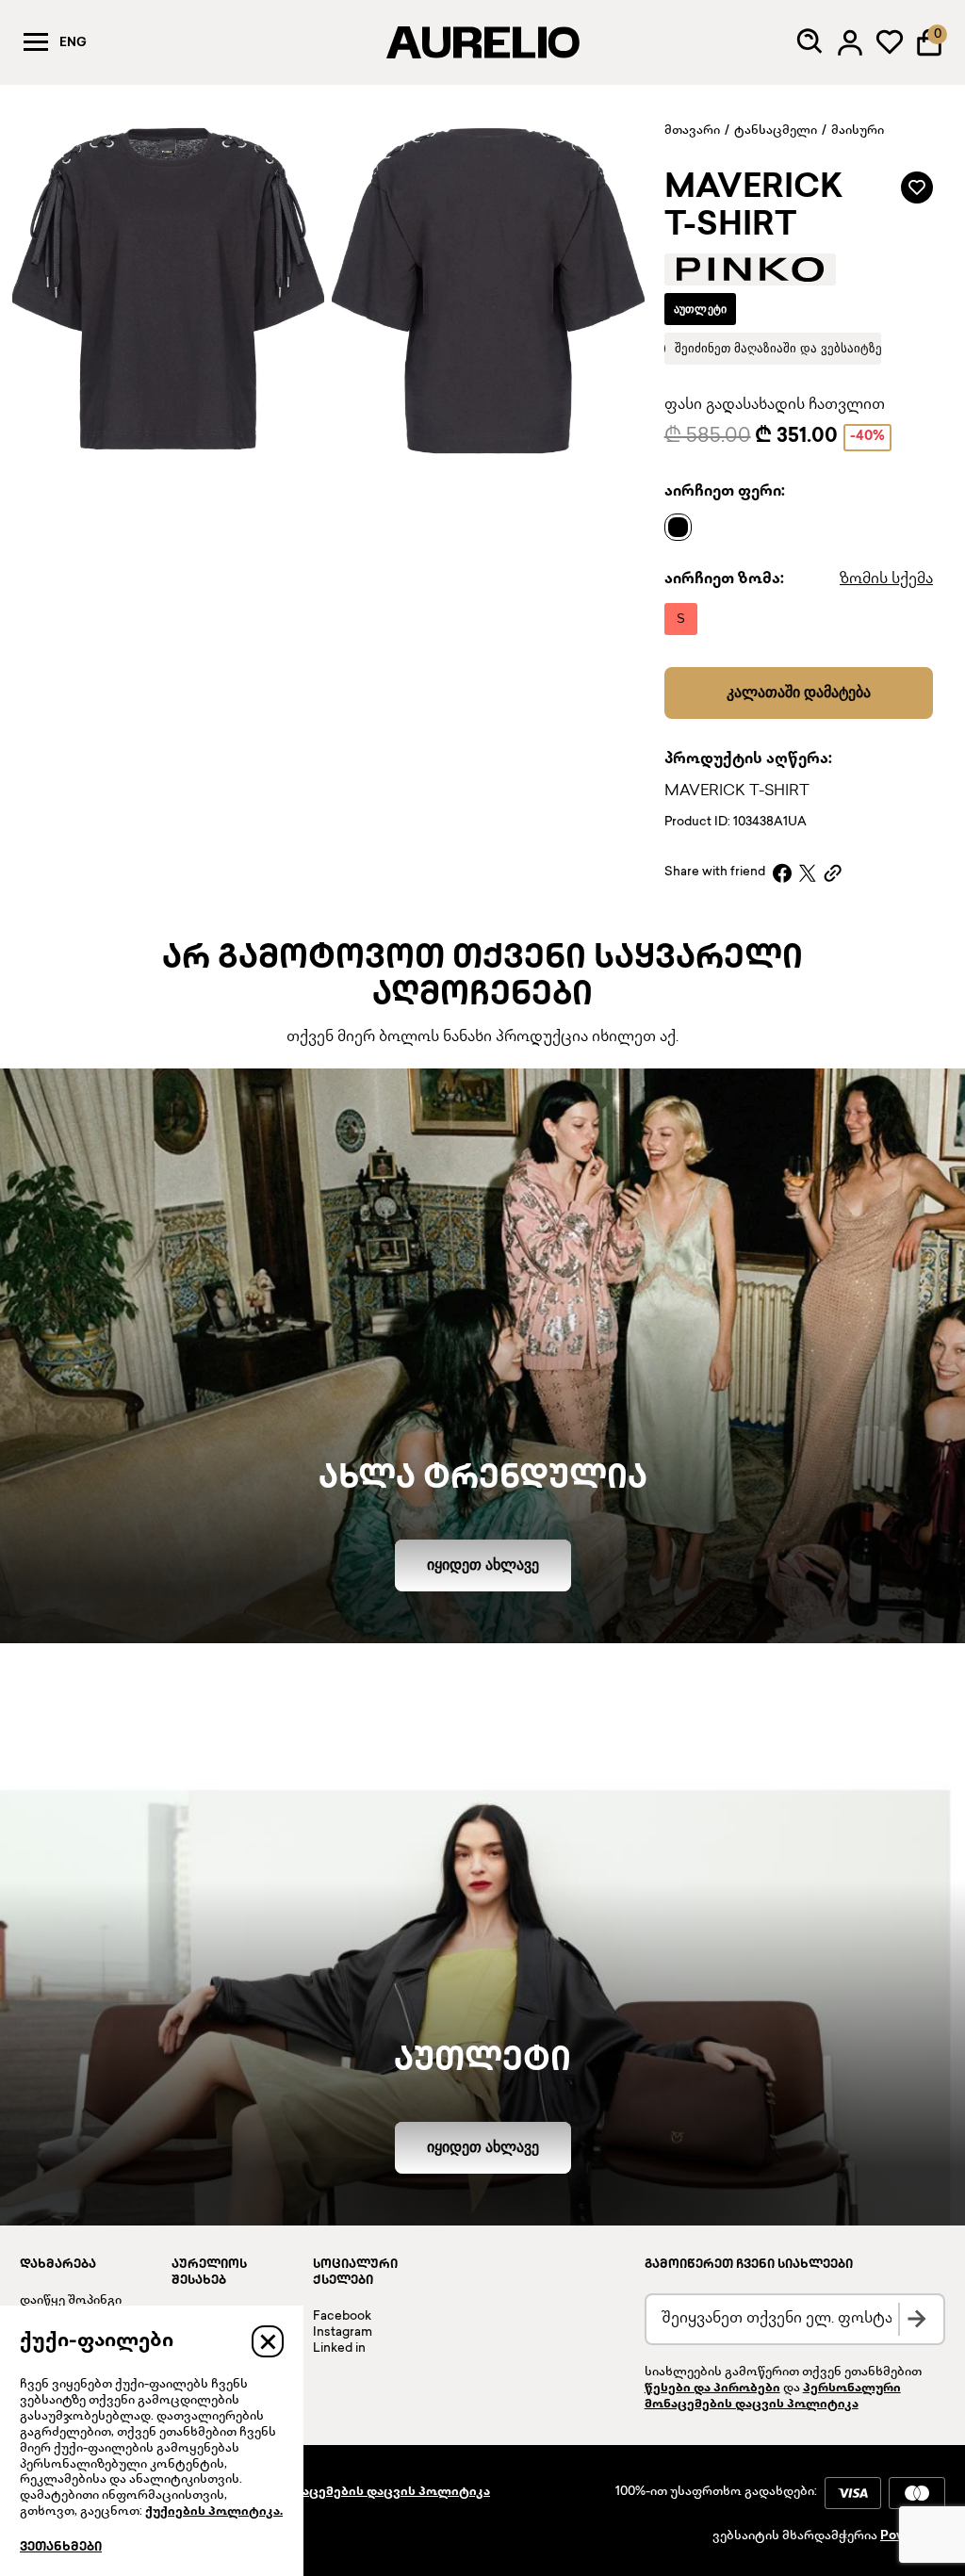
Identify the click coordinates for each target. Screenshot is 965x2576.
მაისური (858, 131)
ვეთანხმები (61, 2548)
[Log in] (850, 42)
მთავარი (692, 131)
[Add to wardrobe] (917, 187)
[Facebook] (782, 873)
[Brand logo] (750, 269)
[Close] (268, 2341)
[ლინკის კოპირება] (833, 873)
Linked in (339, 2349)
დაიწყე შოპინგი (71, 2301)
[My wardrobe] (890, 42)
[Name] (683, 527)
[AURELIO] (482, 42)
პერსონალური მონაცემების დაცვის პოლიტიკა (333, 2492)
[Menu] (36, 42)
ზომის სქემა (886, 580)
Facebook (342, 2317)
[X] (808, 873)
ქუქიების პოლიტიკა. (214, 2512)
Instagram (343, 2333)
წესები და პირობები (712, 2389)
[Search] (810, 42)
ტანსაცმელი (776, 131)
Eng (73, 43)
